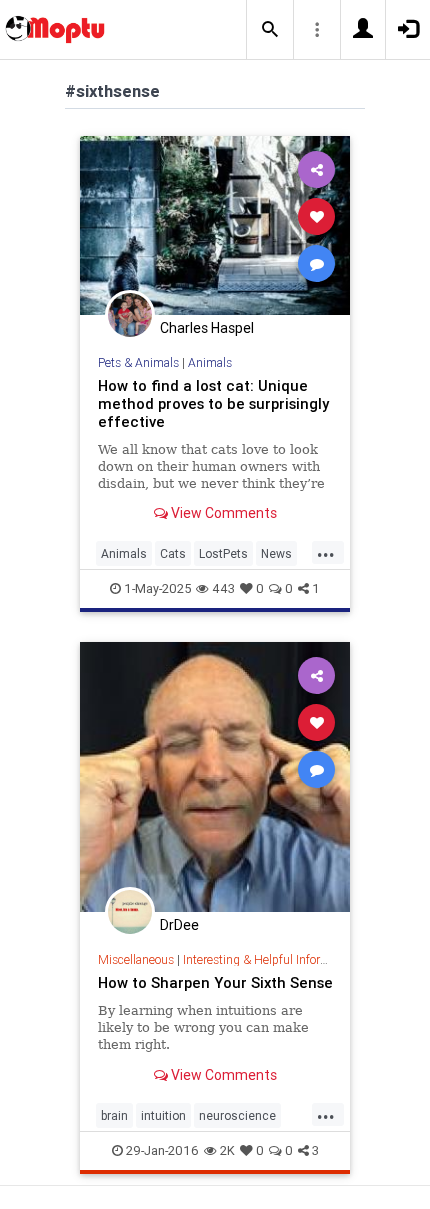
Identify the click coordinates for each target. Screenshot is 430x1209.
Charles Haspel (207, 328)
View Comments (222, 513)
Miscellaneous (136, 959)
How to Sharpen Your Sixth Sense (215, 982)
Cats (173, 553)
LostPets (223, 553)
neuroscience (237, 1115)
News (276, 553)
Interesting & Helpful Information (270, 959)
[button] (270, 30)
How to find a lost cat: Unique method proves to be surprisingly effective (213, 403)
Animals (210, 362)
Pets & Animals (138, 362)
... (326, 552)
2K (227, 1150)
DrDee (179, 925)
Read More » (215, 224)
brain (114, 1115)
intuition (163, 1115)
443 (223, 588)
